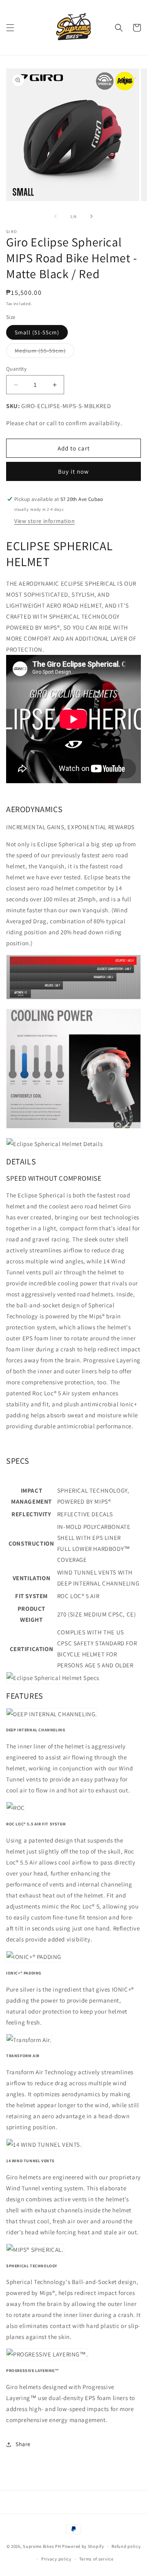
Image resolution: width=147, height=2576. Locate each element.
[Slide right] (91, 216)
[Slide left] (56, 216)
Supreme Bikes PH (42, 2546)
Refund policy (126, 2546)
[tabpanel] (73, 2083)
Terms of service (96, 2559)
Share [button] (23, 2444)
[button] (10, 28)
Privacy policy (56, 2559)
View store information (45, 521)
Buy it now (73, 471)
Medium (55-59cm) (45, 352)
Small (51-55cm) (37, 332)
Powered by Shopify (83, 2546)
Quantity (16, 369)
